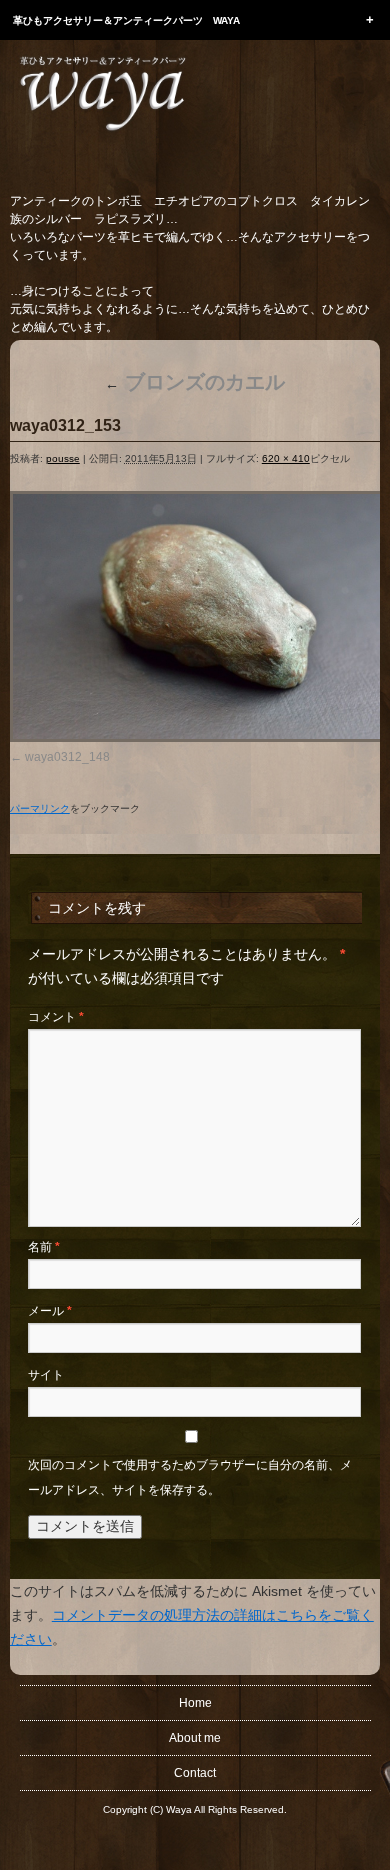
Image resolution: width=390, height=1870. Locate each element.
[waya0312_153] (195, 616)
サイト (46, 1375)
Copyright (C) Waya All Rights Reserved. (195, 1809)
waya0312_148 (67, 757)
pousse (63, 458)
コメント (56, 1017)
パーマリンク (40, 808)
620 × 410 (286, 458)
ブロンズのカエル (195, 382)
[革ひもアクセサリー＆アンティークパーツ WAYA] (102, 133)
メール (50, 1311)
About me (195, 1738)
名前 (44, 1247)
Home (195, 1703)
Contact (195, 1773)
